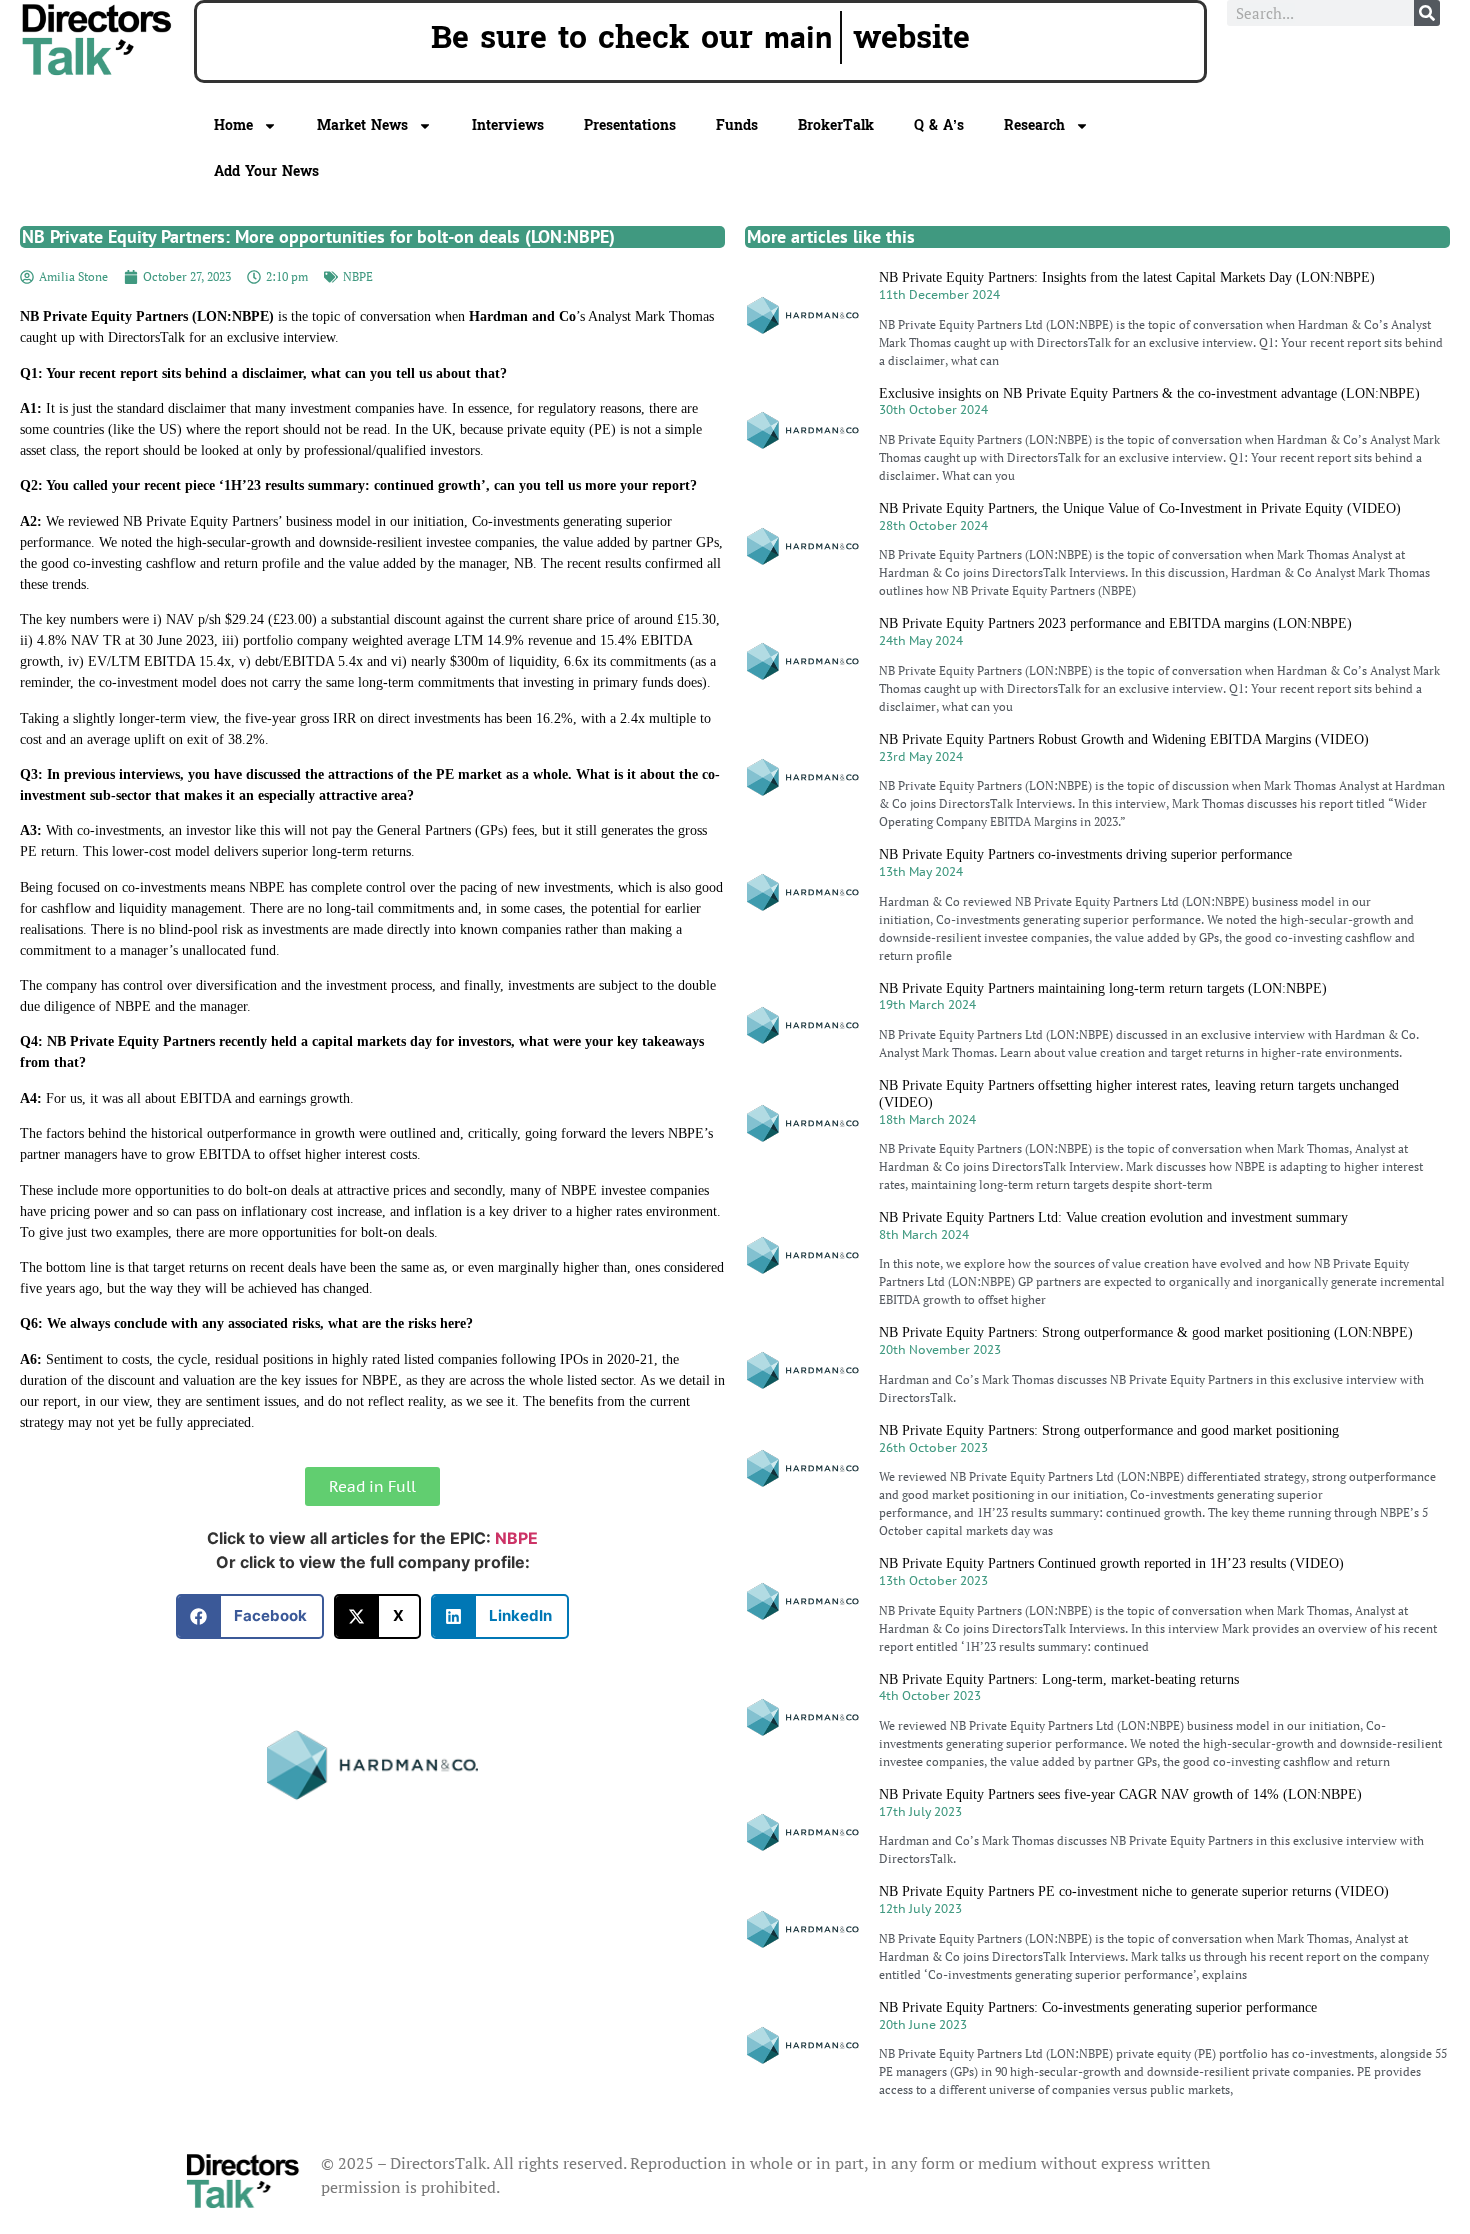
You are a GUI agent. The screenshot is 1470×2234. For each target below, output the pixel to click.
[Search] (1427, 13)
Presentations (630, 125)
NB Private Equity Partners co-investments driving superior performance (1085, 854)
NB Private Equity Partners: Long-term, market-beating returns (1059, 1679)
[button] (250, 1616)
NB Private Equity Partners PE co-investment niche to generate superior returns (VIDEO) (1134, 1891)
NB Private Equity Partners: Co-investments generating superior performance (1098, 2007)
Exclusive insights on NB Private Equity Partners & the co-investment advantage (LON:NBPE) (1149, 393)
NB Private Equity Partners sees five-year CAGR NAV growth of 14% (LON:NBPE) (1120, 1794)
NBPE (358, 276)
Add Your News (266, 171)
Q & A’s (939, 125)
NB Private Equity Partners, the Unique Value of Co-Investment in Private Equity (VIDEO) (1140, 508)
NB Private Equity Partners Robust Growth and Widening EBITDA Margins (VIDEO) (1124, 739)
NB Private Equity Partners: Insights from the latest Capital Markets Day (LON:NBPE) (1127, 277)
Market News (362, 125)
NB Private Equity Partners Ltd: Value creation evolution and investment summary (1113, 1217)
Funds (737, 125)
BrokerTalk (836, 125)
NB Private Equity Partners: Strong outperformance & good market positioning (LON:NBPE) (1146, 1332)
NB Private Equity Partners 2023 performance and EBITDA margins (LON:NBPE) (1115, 623)
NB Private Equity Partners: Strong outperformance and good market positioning (1109, 1430)
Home (233, 125)
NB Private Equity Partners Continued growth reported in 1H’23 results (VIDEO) (1111, 1563)
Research (1034, 125)
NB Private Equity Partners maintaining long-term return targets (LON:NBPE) (1103, 988)
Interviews (508, 125)
